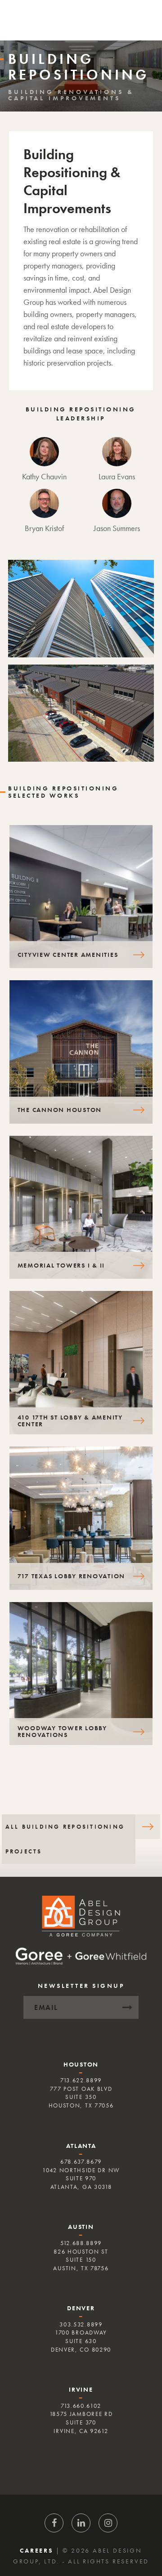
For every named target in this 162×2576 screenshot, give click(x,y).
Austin (81, 2227)
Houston (81, 2064)
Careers (36, 2550)
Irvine (81, 2389)
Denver (81, 2308)
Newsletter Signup (81, 1986)
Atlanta (81, 2146)
